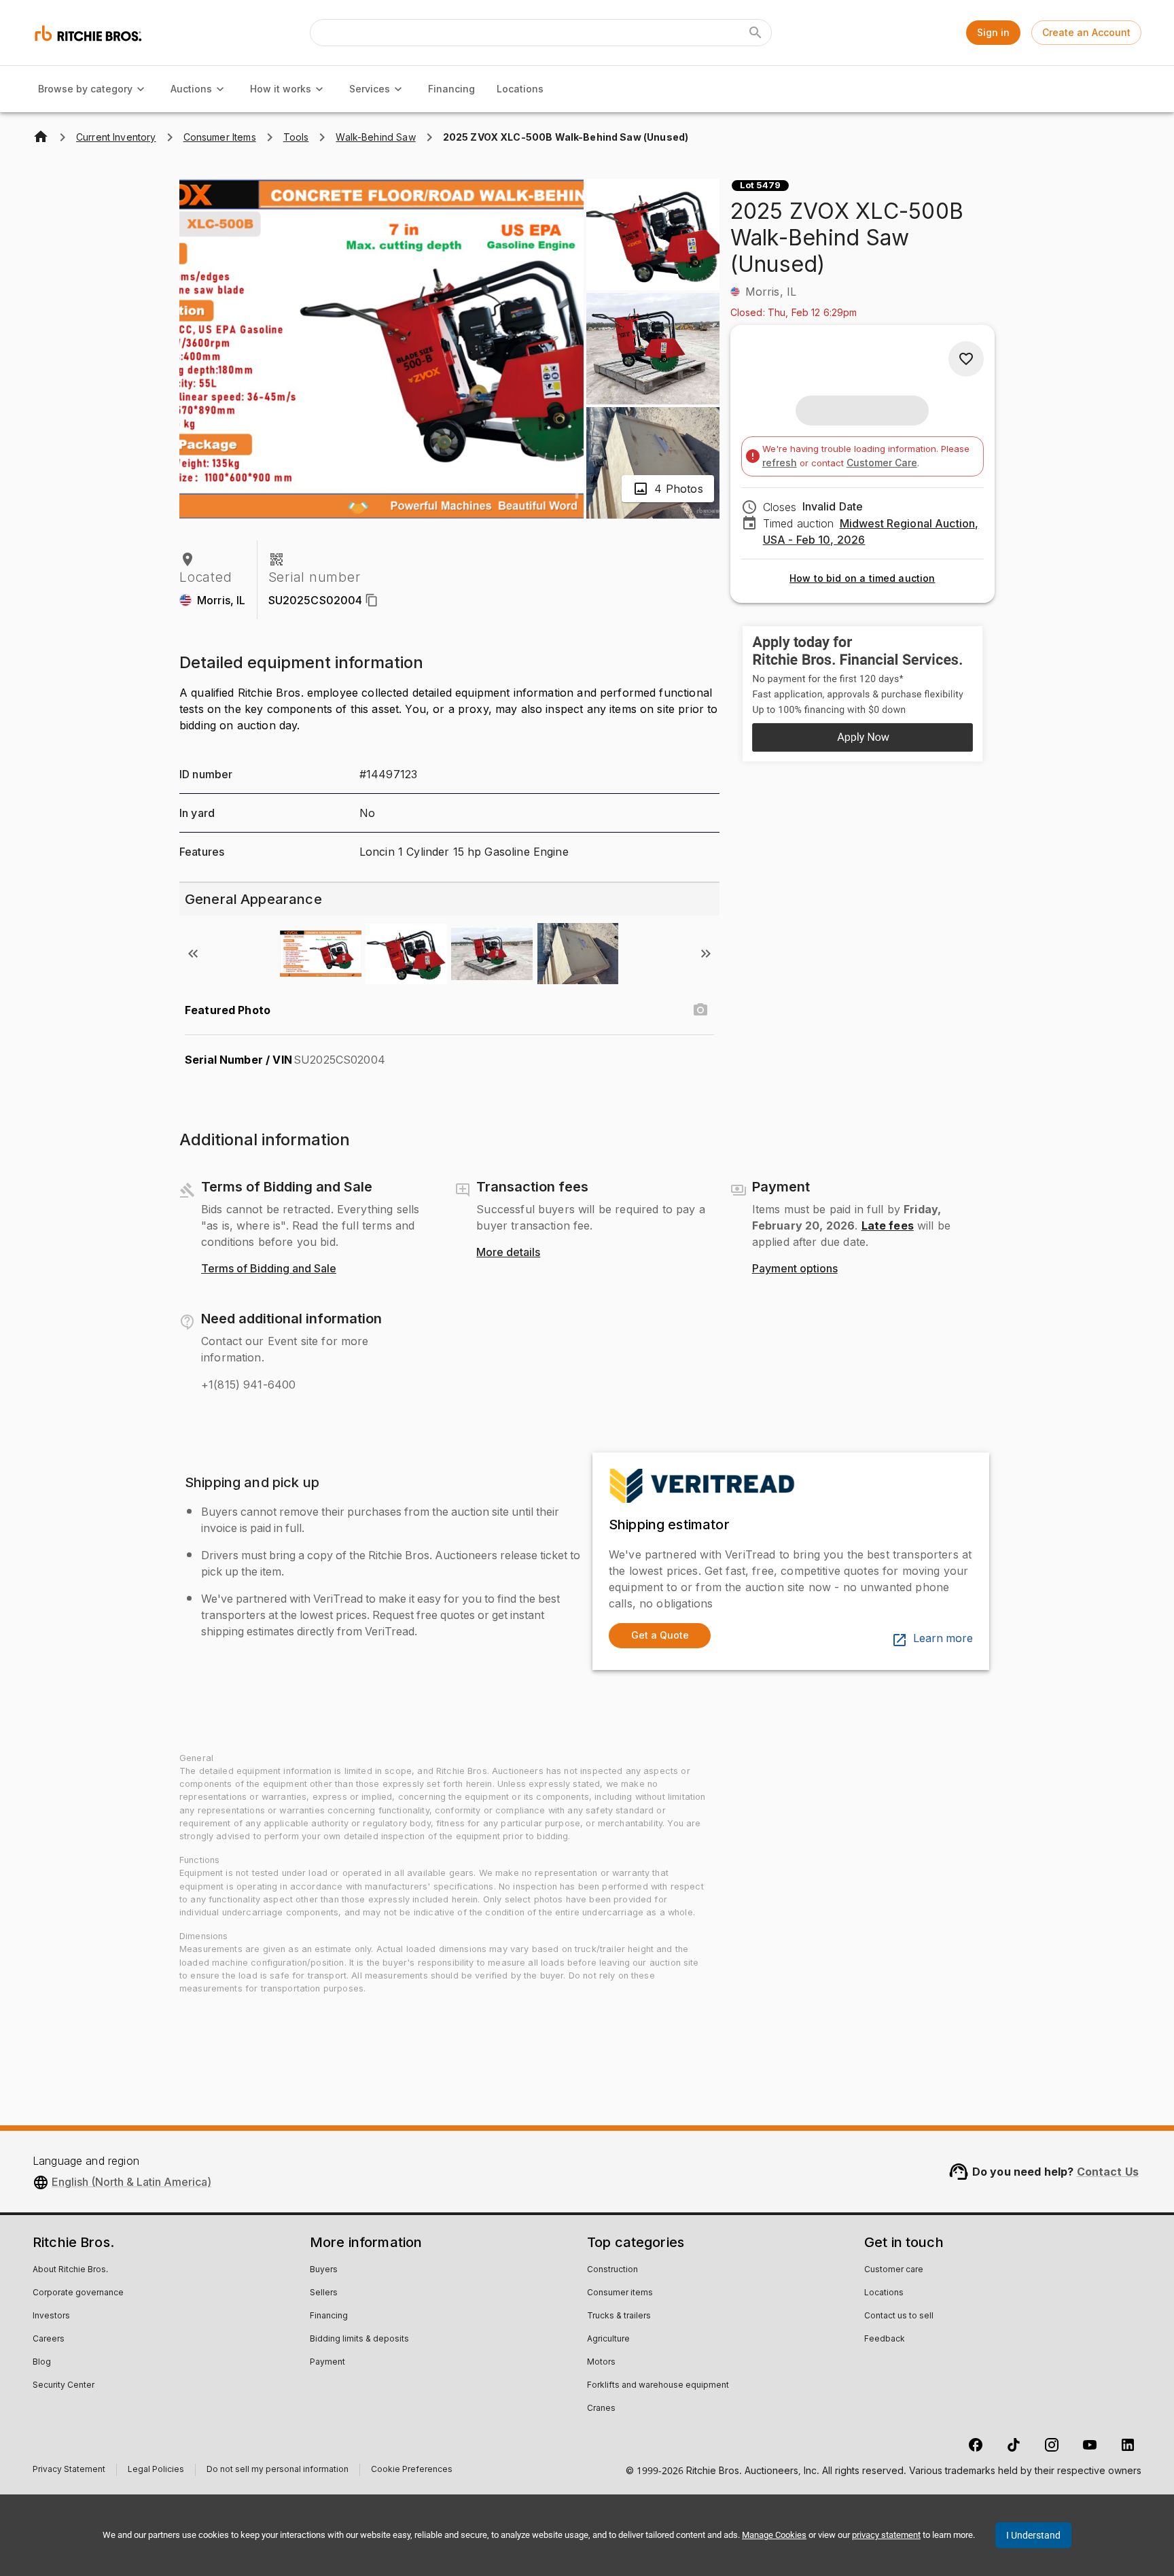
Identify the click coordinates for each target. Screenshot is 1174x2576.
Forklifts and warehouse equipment (658, 2386)
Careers (49, 2339)
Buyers (324, 2270)
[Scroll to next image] (706, 954)
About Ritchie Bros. (70, 2270)
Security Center (64, 2386)
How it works (281, 89)
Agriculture (608, 2339)
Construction (612, 2270)
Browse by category (85, 89)
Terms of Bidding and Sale (269, 1269)
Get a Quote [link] (660, 1635)
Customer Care (882, 463)
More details (508, 1253)
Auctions (191, 89)
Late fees (888, 1225)
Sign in (993, 32)
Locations (520, 89)
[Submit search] (755, 33)
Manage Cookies (774, 2535)
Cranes (601, 2409)
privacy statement (886, 2535)
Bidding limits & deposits (359, 2339)
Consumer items (620, 2293)
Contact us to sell (899, 2316)
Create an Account (1086, 32)
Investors (51, 2316)
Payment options (795, 1269)
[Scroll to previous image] (193, 954)
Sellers (324, 2293)
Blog (42, 2363)
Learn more (943, 1639)
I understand (1033, 2535)
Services (370, 89)
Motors (601, 2363)
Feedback (885, 2339)
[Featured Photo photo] (700, 1010)
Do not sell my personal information (278, 2471)
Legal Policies (156, 2471)
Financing (451, 89)
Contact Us (1108, 2172)
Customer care (894, 2270)
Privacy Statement (69, 2471)
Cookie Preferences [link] (412, 2470)
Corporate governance (78, 2293)
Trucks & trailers (619, 2316)
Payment (327, 2363)
